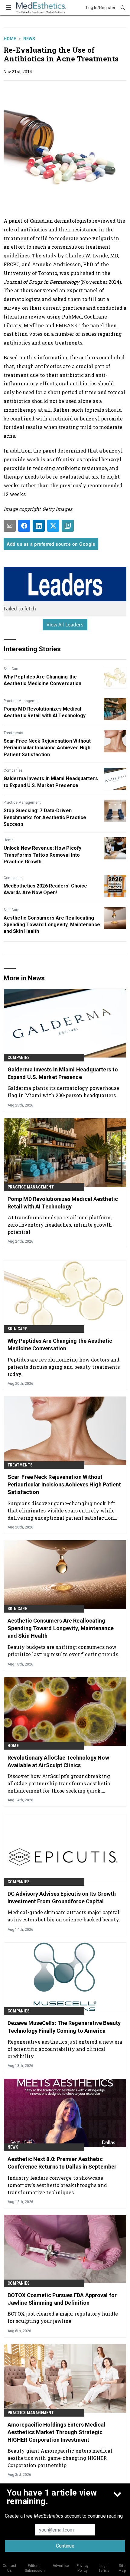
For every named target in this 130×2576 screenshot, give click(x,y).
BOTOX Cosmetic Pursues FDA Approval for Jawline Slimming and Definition (62, 2299)
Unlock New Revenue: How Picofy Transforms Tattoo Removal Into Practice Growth (42, 855)
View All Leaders (65, 625)
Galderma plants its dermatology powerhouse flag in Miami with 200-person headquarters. (63, 1092)
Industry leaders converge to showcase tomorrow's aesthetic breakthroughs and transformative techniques (57, 2185)
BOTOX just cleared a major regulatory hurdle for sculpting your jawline (63, 2317)
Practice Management (22, 701)
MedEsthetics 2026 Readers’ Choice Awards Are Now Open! (45, 889)
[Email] (10, 526)
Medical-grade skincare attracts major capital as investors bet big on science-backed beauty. (64, 1916)
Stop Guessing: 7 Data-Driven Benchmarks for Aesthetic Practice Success (45, 817)
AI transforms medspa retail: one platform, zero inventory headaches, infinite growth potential (60, 1225)
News (29, 39)
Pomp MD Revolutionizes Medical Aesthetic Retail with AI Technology (45, 712)
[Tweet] (53, 526)
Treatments (13, 733)
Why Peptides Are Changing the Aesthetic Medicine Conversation (42, 680)
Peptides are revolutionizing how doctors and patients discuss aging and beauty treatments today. (64, 1367)
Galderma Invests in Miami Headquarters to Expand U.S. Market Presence (51, 782)
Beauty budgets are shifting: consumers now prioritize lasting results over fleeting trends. (63, 1651)
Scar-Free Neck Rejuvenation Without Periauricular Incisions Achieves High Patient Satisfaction (47, 748)
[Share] (24, 526)
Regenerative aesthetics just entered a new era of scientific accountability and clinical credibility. (65, 2049)
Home (10, 39)
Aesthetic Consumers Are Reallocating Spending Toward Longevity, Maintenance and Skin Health (52, 925)
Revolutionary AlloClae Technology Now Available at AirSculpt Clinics (58, 1761)
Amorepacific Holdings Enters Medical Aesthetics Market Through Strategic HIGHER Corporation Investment (57, 2432)
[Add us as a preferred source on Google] (68, 526)
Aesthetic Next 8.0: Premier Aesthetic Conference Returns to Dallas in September (62, 2163)
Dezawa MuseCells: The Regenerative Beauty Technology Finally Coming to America (64, 2027)
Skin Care (11, 669)
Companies (13, 770)
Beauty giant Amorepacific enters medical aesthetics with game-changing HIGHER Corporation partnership (60, 2458)
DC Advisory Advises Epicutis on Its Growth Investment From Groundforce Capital (62, 1898)
